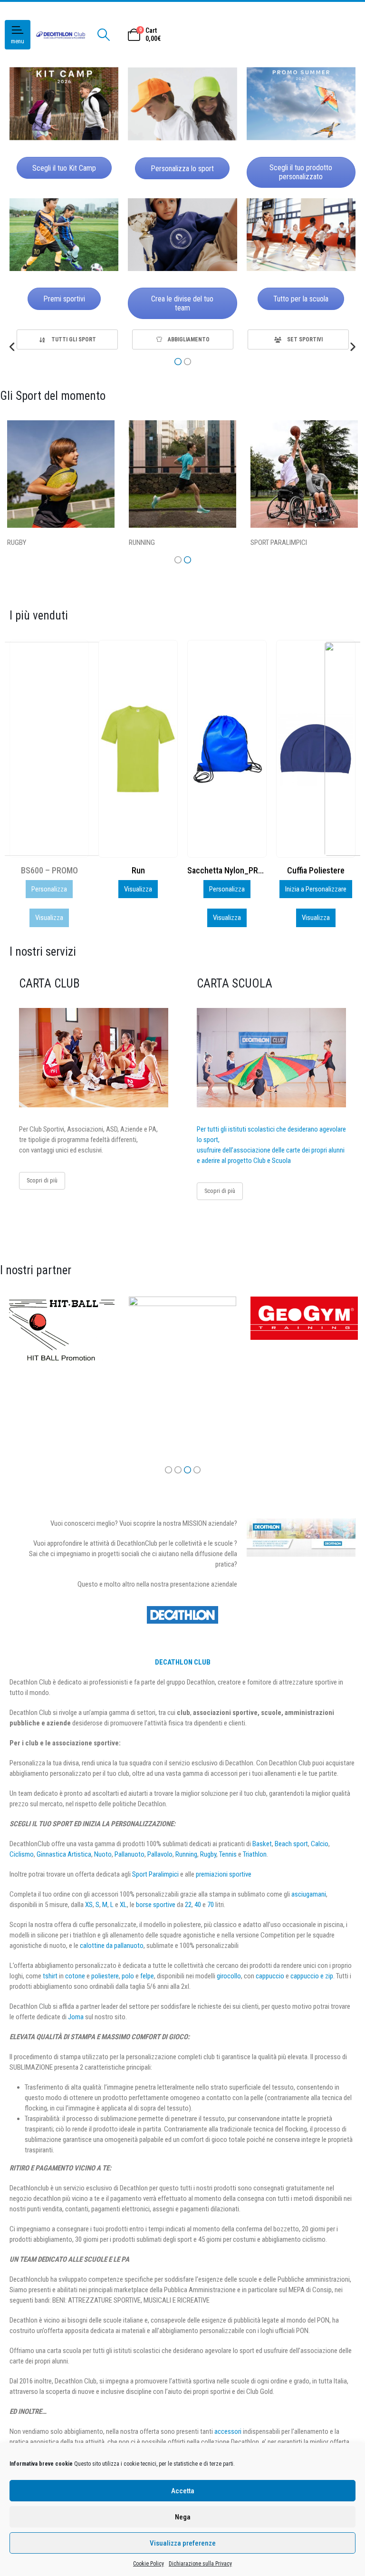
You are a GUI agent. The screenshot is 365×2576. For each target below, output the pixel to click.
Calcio (320, 1844)
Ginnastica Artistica (64, 1854)
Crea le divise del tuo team (182, 303)
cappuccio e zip (312, 1976)
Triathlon (255, 1854)
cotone (75, 1976)
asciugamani (309, 1894)
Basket (262, 1844)
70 (211, 1905)
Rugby (208, 1854)
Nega (183, 2517)
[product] (49, 749)
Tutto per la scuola (301, 299)
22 (188, 1905)
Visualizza (49, 889)
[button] (13, 347)
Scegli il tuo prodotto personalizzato (301, 172)
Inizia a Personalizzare (227, 889)
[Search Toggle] (103, 35)
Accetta (183, 2491)
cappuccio (270, 1976)
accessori (228, 2431)
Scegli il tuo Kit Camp (64, 168)
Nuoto (103, 1854)
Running (186, 1854)
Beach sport (291, 1844)
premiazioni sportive (224, 1874)
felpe (147, 1976)
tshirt (50, 1976)
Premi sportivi (64, 299)
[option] (67, 339)
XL (123, 1905)
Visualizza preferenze (183, 2543)
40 (198, 1905)
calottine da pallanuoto (112, 1946)
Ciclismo (22, 1854)
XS (89, 1905)
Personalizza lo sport (182, 169)
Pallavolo (160, 1854)
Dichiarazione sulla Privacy (200, 2564)
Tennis (228, 1854)
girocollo (229, 1976)
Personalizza (138, 889)
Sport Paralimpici (155, 1874)
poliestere (105, 1976)
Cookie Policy (149, 2564)
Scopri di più (42, 1180)
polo (128, 1976)
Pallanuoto (130, 1854)
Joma (76, 2017)
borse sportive (156, 1905)
